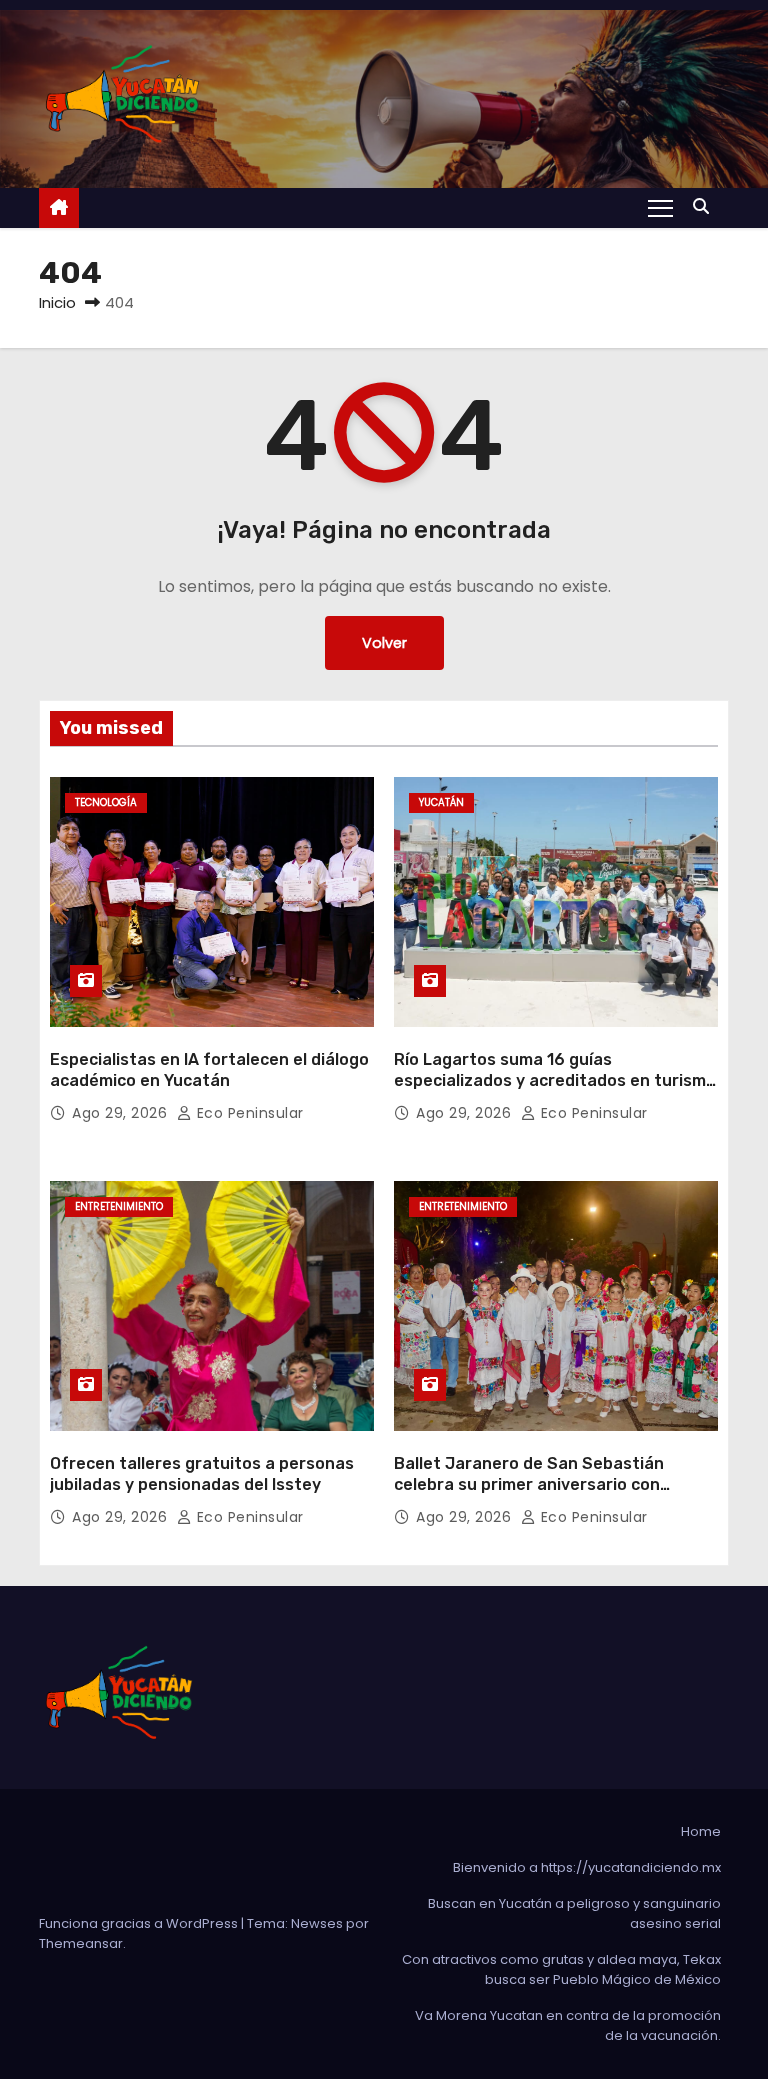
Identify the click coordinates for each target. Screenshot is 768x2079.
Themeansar (81, 1943)
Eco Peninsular (248, 1113)
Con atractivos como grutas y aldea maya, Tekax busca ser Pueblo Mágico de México (561, 1969)
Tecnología (106, 802)
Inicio (57, 302)
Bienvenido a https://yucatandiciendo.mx (587, 1867)
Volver (384, 643)
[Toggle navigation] (660, 207)
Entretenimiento (119, 1206)
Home (701, 1831)
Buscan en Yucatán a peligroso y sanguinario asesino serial (574, 1913)
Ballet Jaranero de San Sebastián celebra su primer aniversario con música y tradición (529, 1485)
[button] (706, 206)
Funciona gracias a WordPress (140, 1923)
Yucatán (441, 802)
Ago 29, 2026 (122, 1113)
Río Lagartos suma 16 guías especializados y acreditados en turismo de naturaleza (555, 1081)
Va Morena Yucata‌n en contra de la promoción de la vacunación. (568, 2025)
